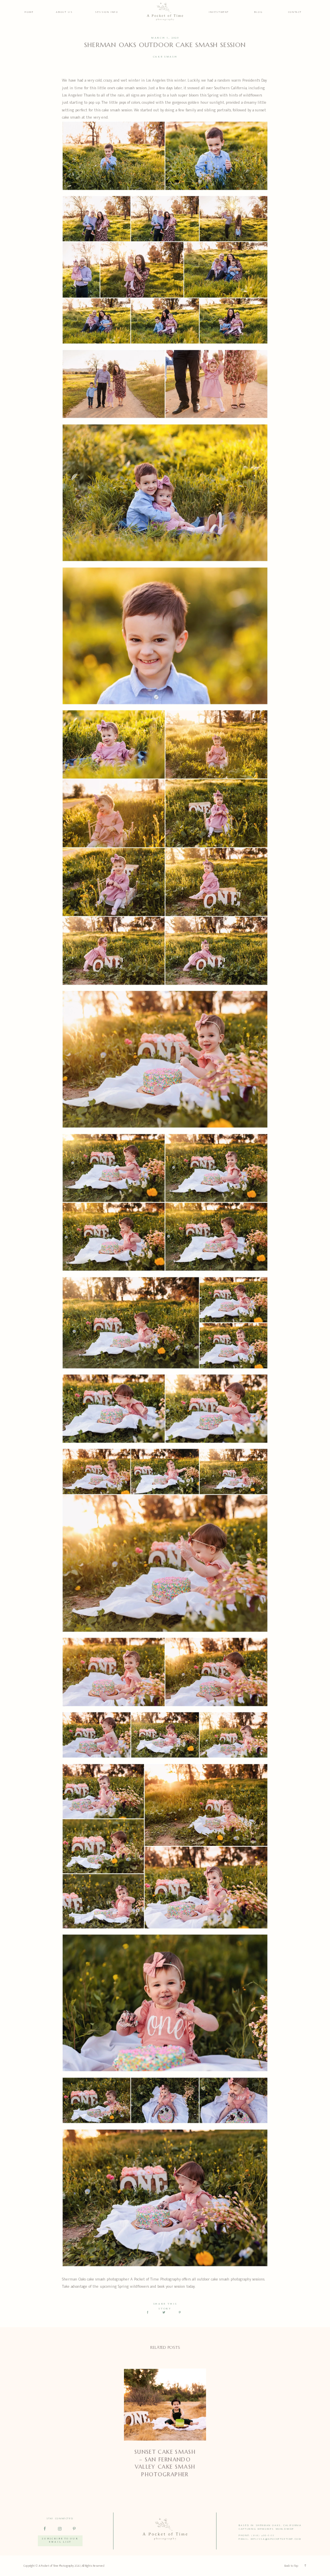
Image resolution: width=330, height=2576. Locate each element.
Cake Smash (165, 57)
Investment (219, 12)
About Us (64, 12)
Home (29, 12)
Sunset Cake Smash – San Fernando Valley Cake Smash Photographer (165, 2463)
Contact (295, 12)
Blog (258, 12)
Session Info (106, 12)
